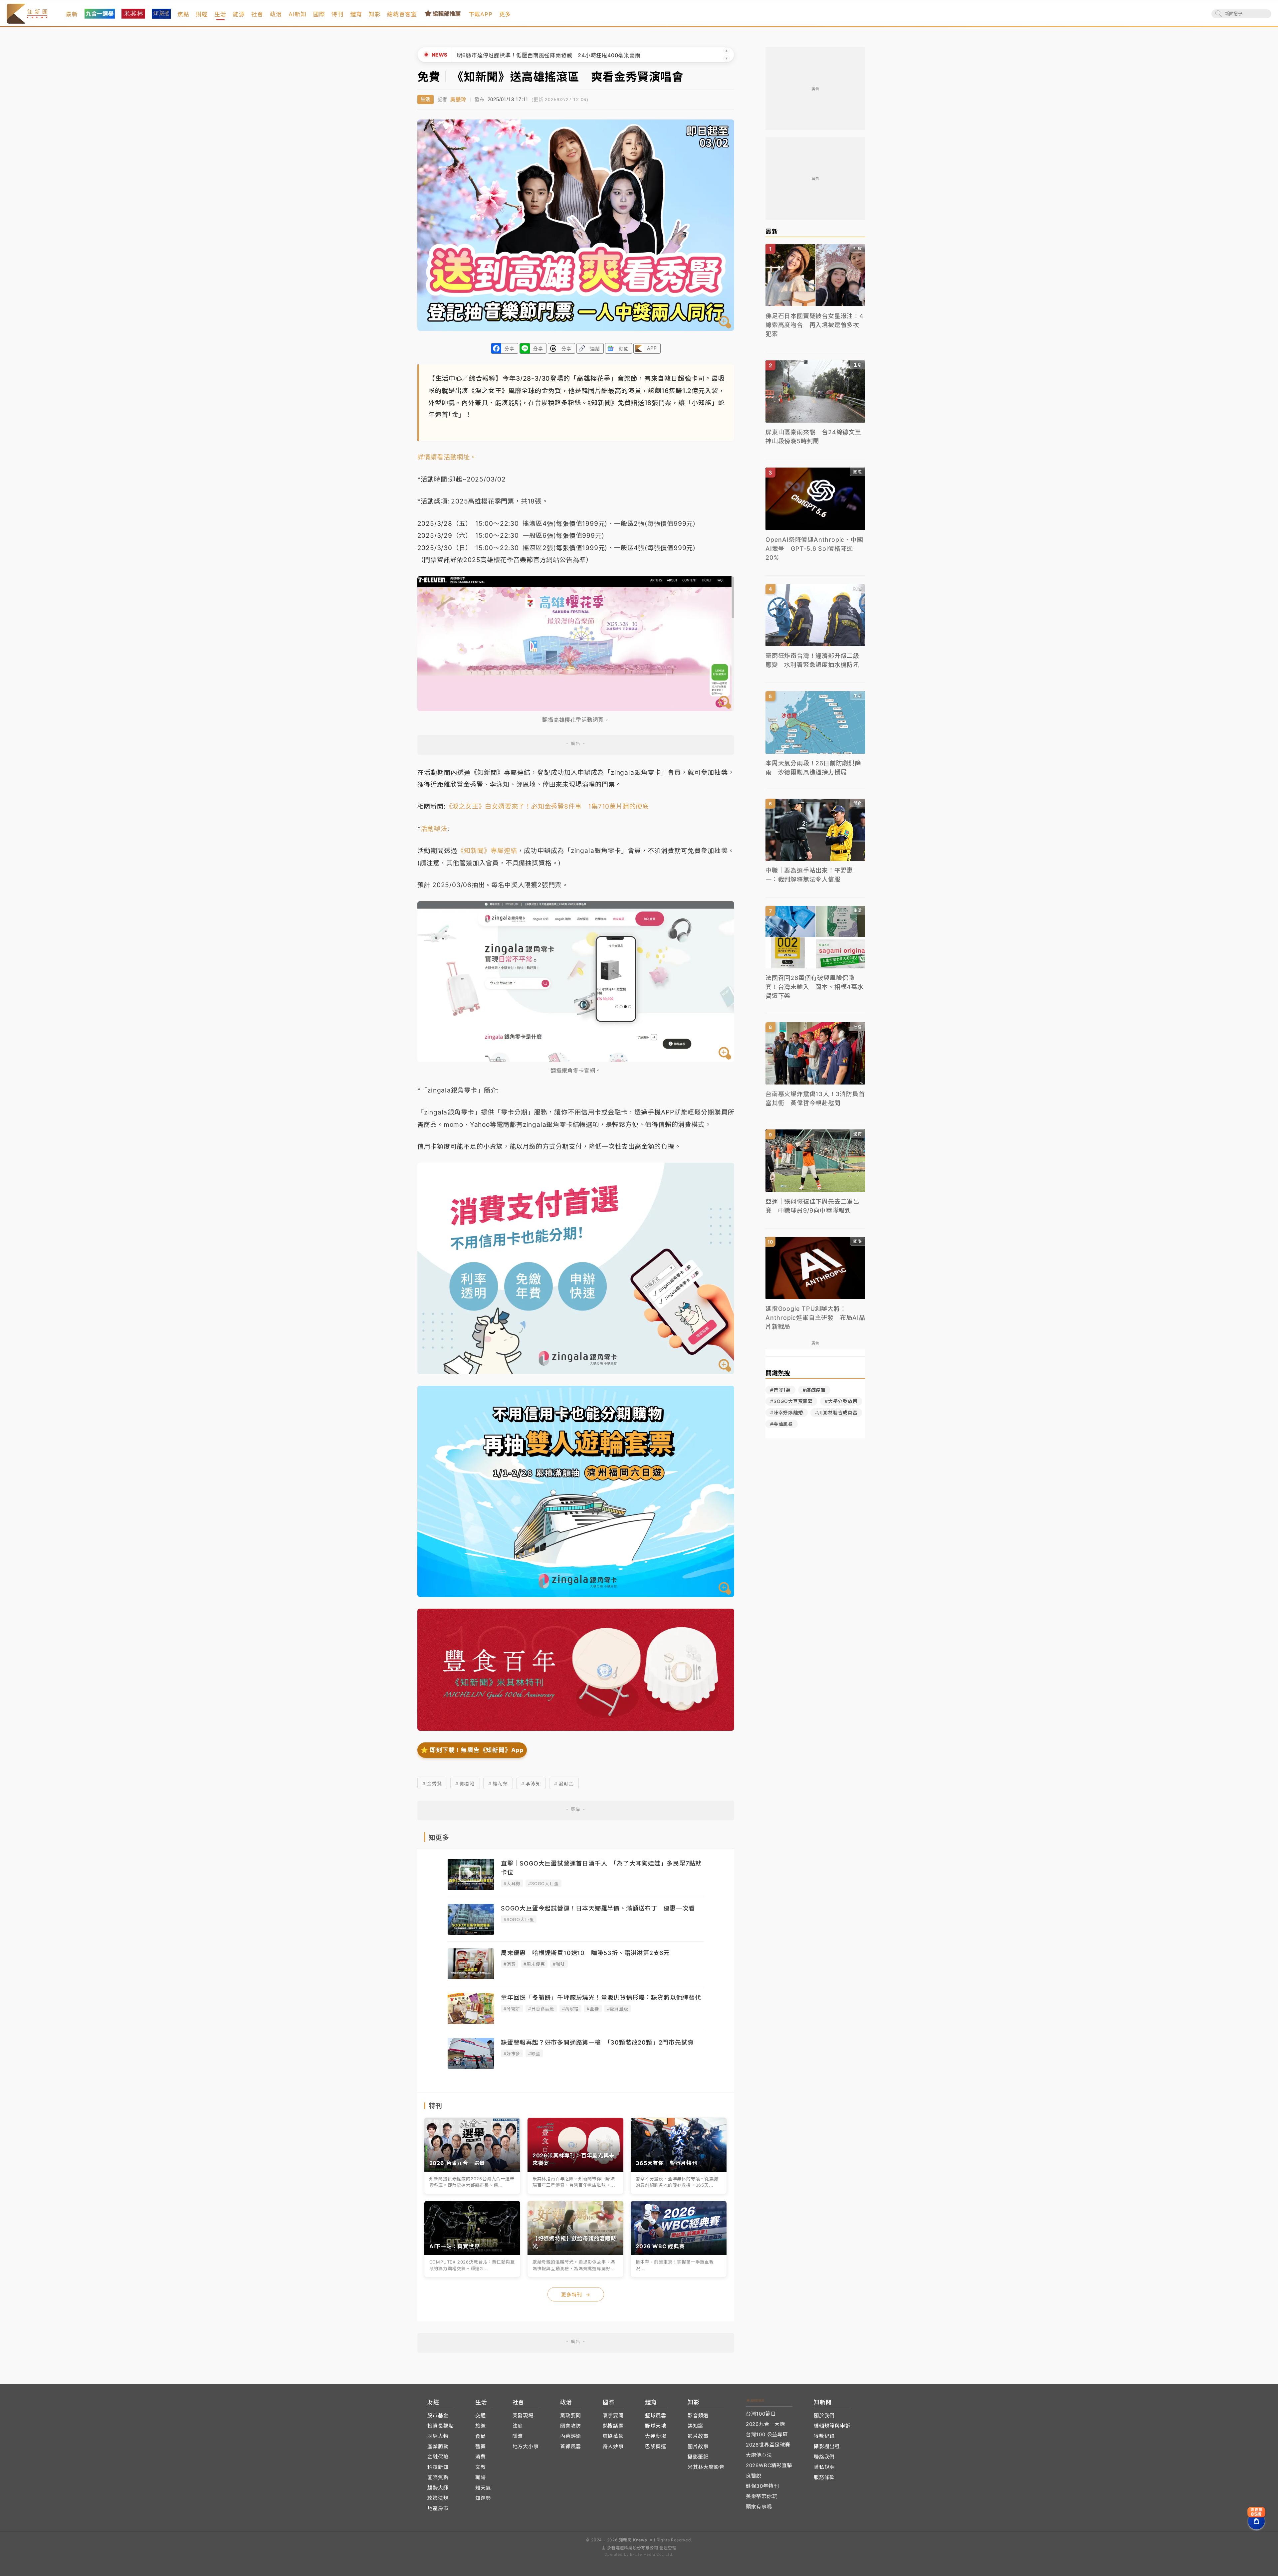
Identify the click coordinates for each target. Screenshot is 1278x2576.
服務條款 (824, 2477)
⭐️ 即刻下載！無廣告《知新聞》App (472, 1750)
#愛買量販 (618, 2009)
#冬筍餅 (512, 2009)
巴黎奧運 (655, 2446)
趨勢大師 (438, 2488)
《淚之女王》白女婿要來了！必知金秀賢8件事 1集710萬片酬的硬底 (547, 806)
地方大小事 (526, 2446)
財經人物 (438, 2436)
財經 (202, 14)
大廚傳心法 (759, 2455)
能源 (239, 14)
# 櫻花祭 (498, 1783)
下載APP (481, 14)
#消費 (510, 1964)
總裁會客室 (402, 14)
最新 (72, 14)
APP (652, 348)
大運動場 (655, 2436)
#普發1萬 (780, 1390)
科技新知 (438, 2467)
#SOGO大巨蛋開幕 (791, 1401)
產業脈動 (438, 2446)
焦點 (183, 14)
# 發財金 (564, 1783)
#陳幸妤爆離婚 (787, 1412)
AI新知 (298, 14)
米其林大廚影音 (706, 2467)
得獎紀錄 (824, 2436)
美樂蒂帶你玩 (762, 2496)
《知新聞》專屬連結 (487, 851)
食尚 (481, 2436)
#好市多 (512, 2054)
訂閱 (624, 349)
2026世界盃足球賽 (768, 2445)
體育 (356, 14)
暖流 (518, 2436)
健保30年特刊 (762, 2486)
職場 (481, 2477)
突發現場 (523, 2415)
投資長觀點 (440, 2426)
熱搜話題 (613, 2426)
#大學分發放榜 (841, 1401)
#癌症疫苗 (814, 1390)
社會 (257, 14)
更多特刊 (576, 2295)
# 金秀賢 (432, 1783)
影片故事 (698, 2436)
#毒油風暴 (782, 1424)
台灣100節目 (761, 2414)
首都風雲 (571, 2446)
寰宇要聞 (613, 2415)
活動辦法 (434, 829)
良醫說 (754, 2476)
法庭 (518, 2426)
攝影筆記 (698, 2457)
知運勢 (483, 2498)
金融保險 (438, 2457)
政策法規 (438, 2498)
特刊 (337, 14)
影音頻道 (698, 2415)
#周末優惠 (534, 1964)
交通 (481, 2415)
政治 (276, 14)
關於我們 (824, 2415)
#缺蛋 (534, 2054)
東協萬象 (613, 2436)
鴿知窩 (695, 2426)
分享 (510, 349)
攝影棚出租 (827, 2446)
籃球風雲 (655, 2415)
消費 (481, 2457)
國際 (319, 14)
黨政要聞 (571, 2415)
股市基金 (438, 2415)
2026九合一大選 (765, 2424)
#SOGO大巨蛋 (543, 1883)
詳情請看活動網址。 (447, 457)
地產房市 (438, 2508)
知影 (375, 14)
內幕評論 (571, 2436)
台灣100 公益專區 (767, 2434)
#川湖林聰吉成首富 (836, 1412)
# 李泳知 (531, 1783)
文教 (481, 2467)
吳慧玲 (458, 99)
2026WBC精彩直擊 (769, 2465)
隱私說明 (824, 2467)
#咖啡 (559, 1964)
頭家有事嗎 (759, 2507)
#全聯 (593, 2009)
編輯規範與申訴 (832, 2426)
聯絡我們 (824, 2457)
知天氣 (483, 2488)
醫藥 (481, 2446)
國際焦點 (438, 2477)
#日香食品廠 (541, 2009)
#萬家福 (570, 2009)
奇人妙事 (613, 2446)
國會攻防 (571, 2426)
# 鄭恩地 (465, 1783)
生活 (220, 14)
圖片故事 (698, 2446)
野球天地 (655, 2426)
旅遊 (481, 2426)
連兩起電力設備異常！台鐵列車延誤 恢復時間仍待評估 (527, 55)
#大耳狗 (512, 1883)
